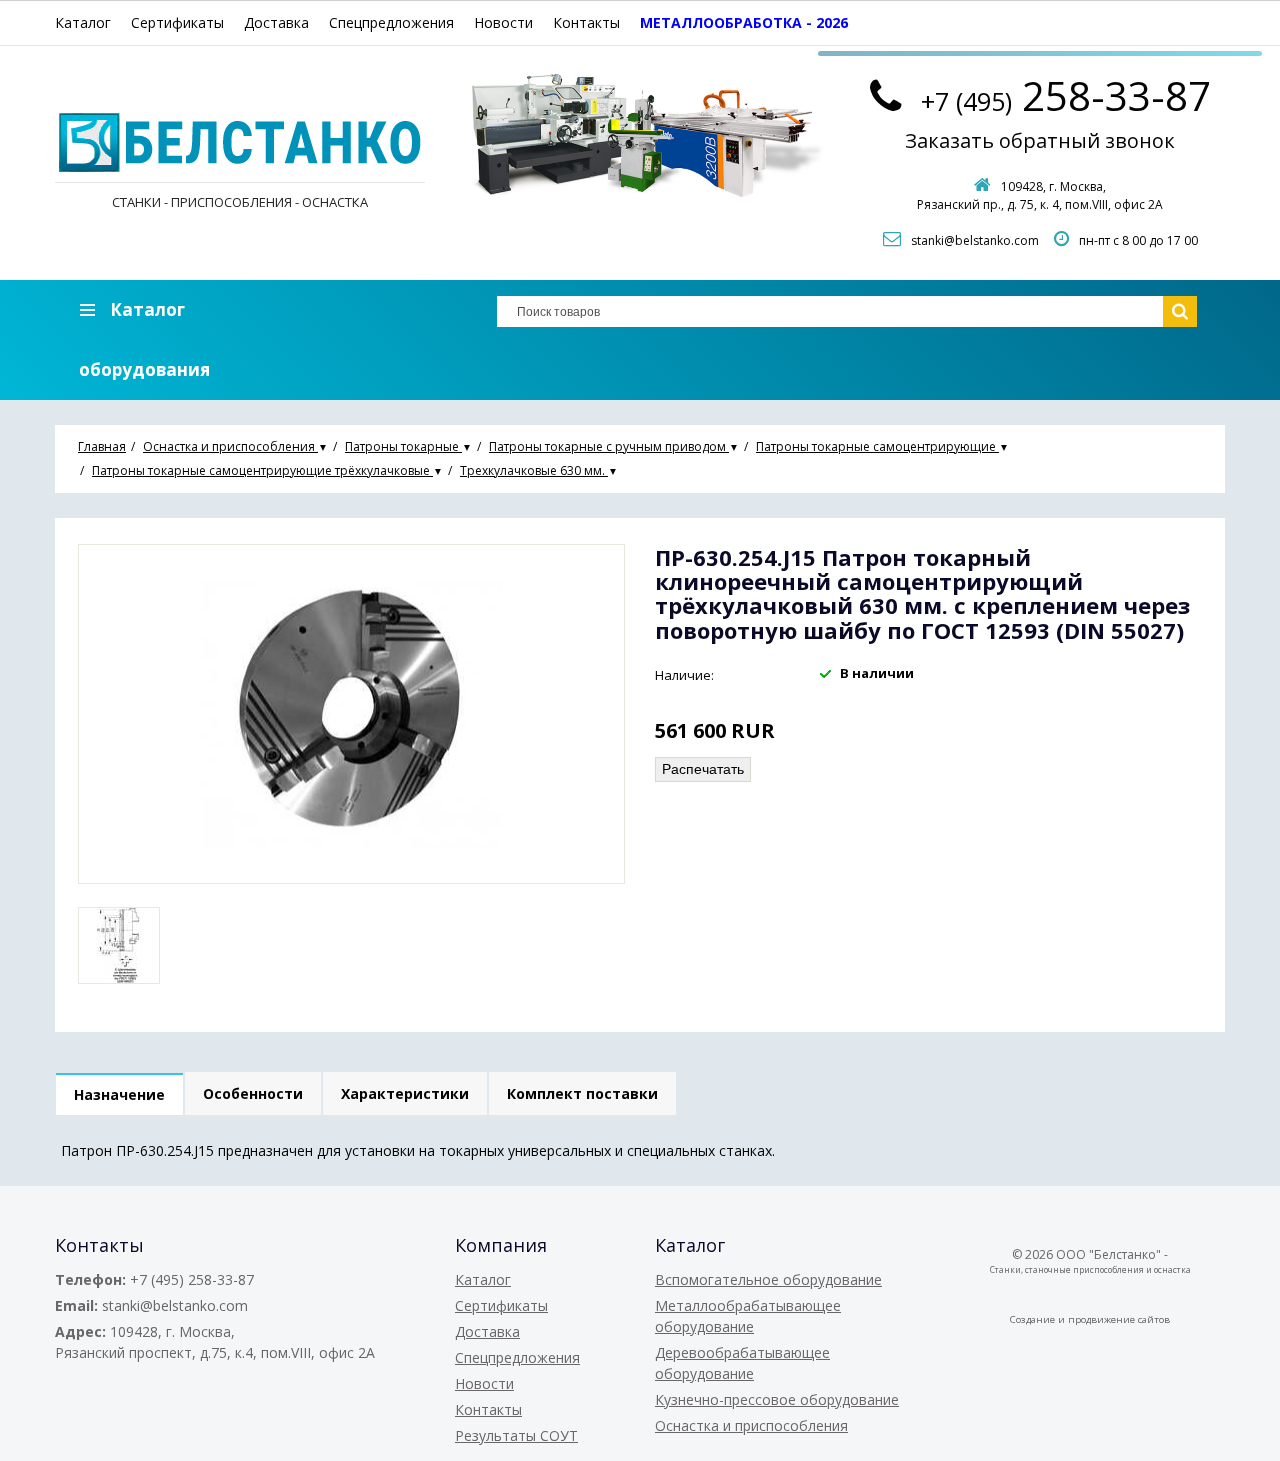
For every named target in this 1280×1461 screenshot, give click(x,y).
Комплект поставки (582, 1093)
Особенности (253, 1093)
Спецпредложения (391, 22)
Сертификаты (177, 22)
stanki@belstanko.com (975, 240)
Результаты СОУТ (516, 1435)
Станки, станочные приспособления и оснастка (1090, 1269)
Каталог (83, 22)
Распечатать (703, 769)
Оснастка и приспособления (751, 1425)
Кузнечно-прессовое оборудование (777, 1399)
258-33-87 (1066, 95)
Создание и (1039, 1319)
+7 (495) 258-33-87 (192, 1279)
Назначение (119, 1094)
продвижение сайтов (1119, 1319)
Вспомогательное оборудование (768, 1279)
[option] (119, 945)
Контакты (586, 22)
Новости (503, 22)
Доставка (276, 22)
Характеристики (405, 1093)
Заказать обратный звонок (1040, 140)
